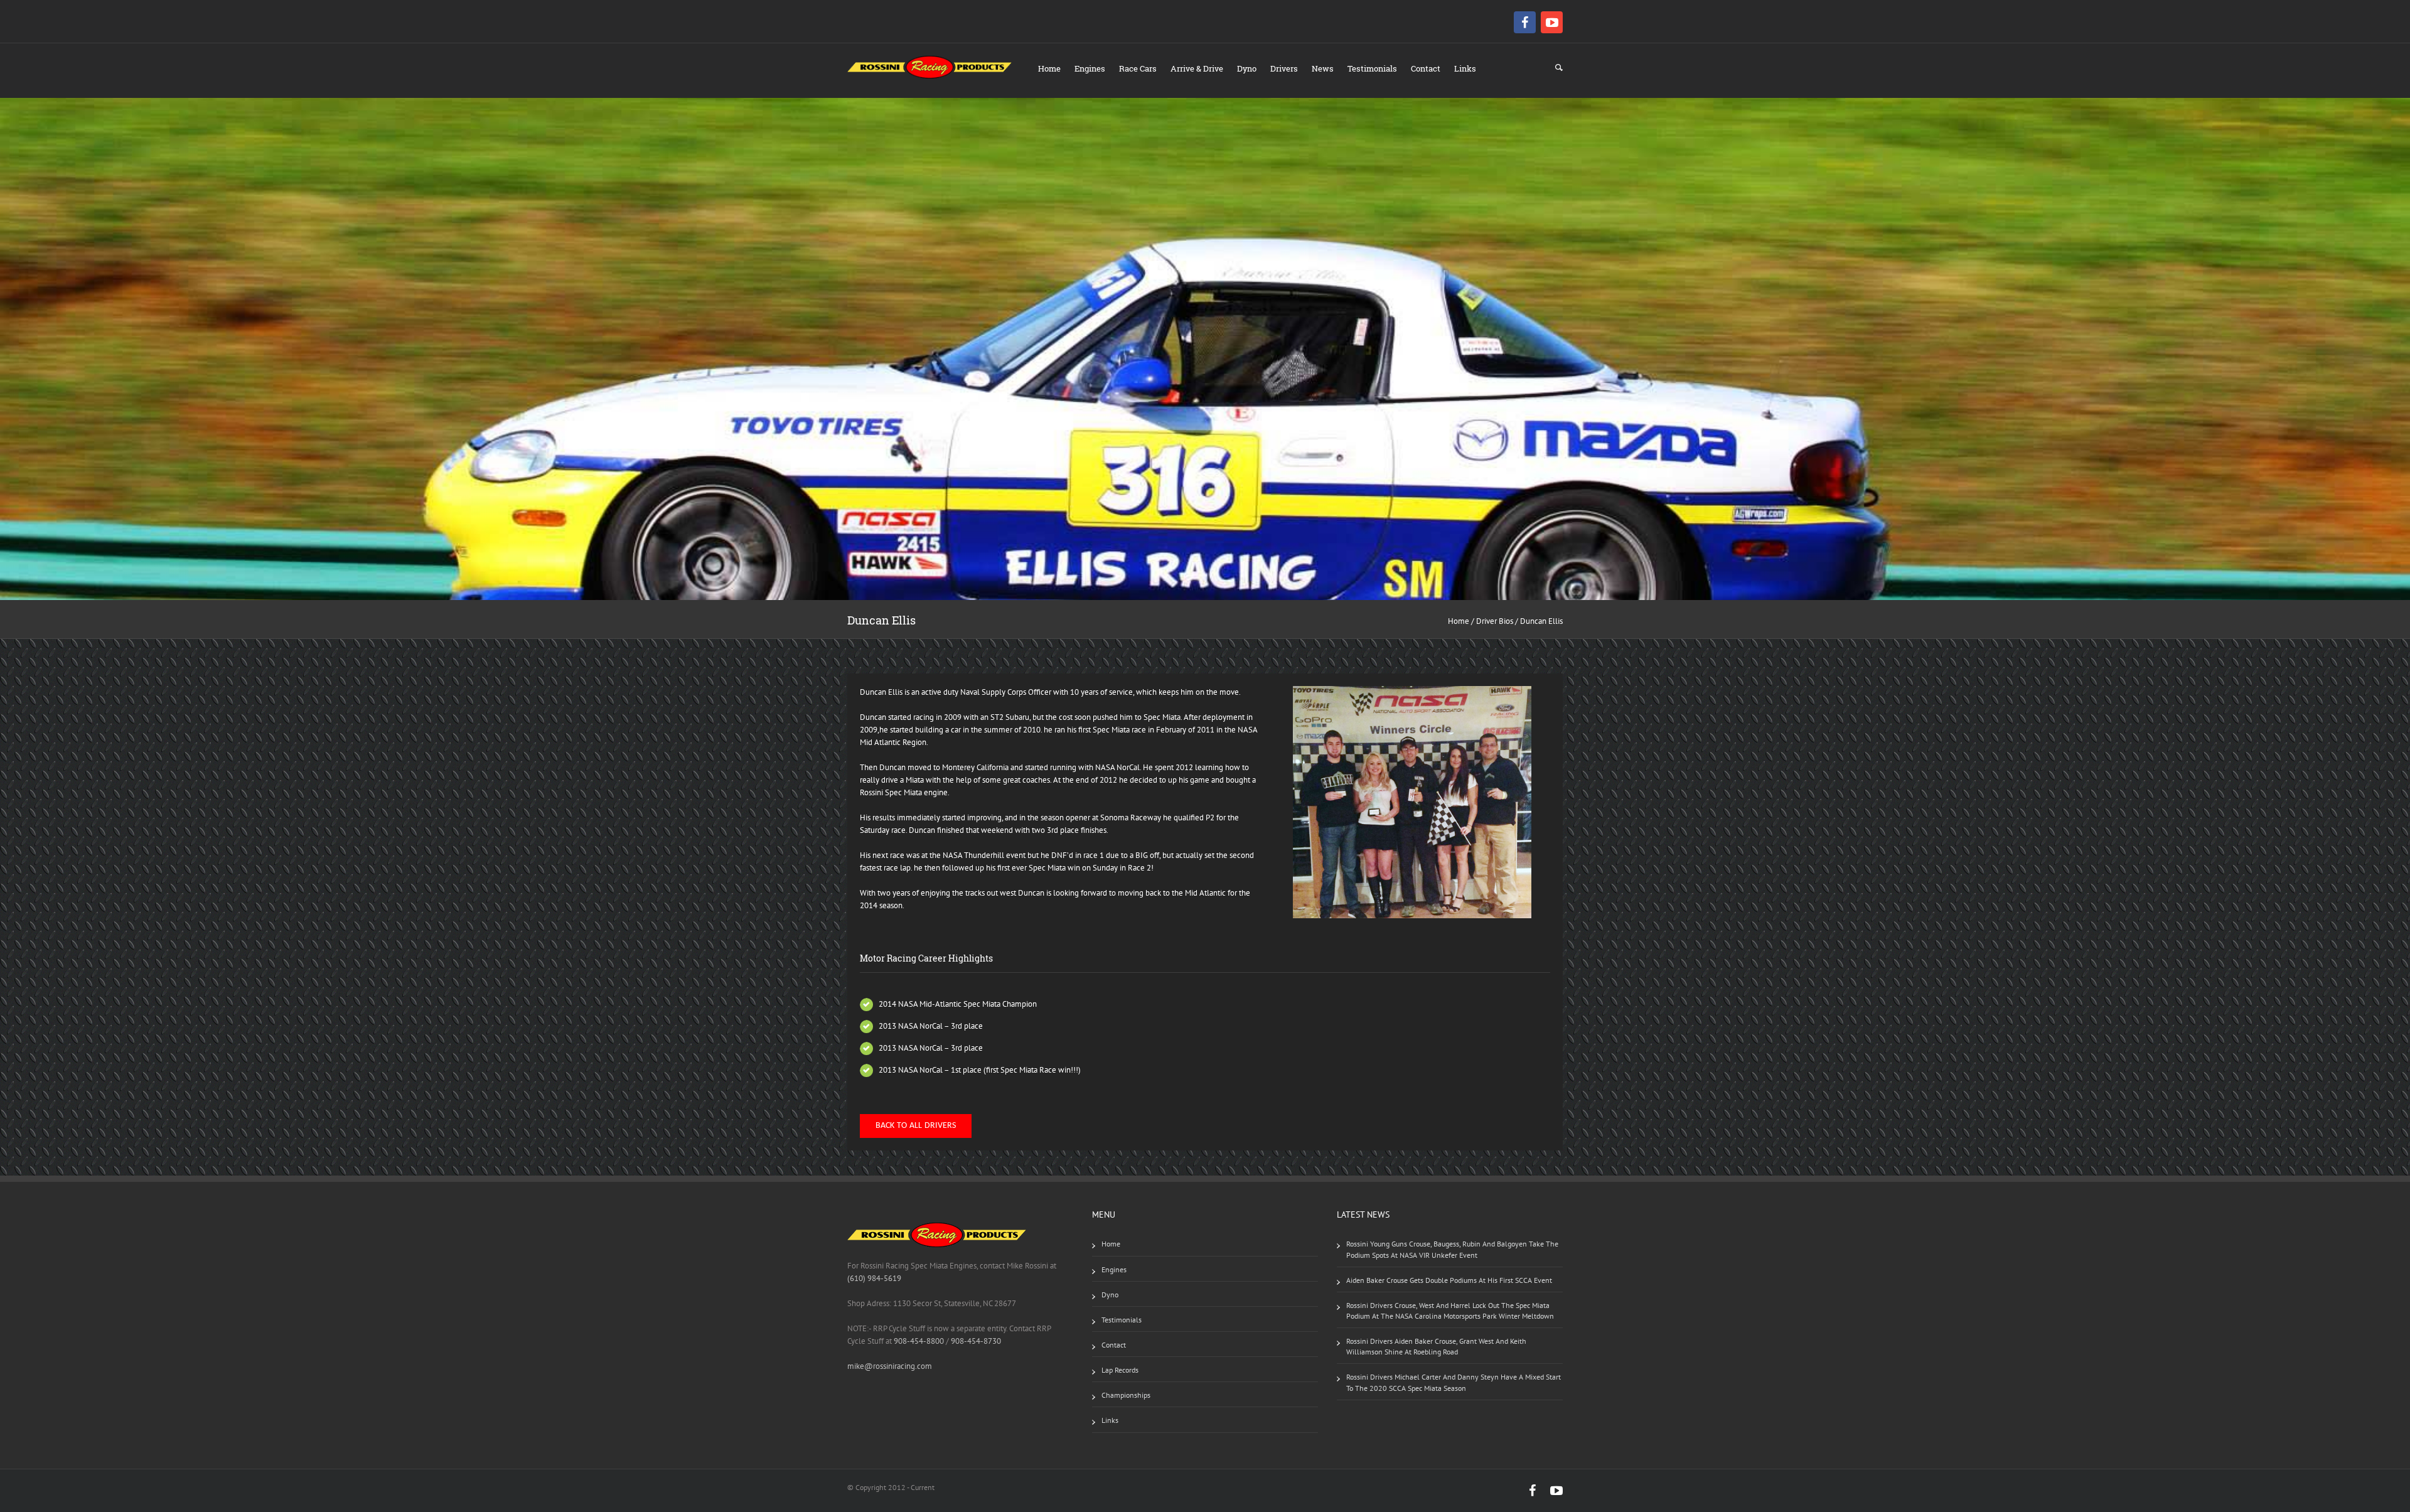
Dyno (1247, 68)
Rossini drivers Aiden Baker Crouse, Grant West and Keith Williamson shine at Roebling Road (1436, 1346)
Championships (1126, 1395)
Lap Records (1120, 1370)
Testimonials (1372, 68)
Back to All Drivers (916, 1126)
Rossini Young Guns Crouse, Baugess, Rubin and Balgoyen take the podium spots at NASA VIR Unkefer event (1452, 1249)
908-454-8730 (975, 1341)
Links (1465, 68)
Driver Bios (1495, 621)
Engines (1090, 68)
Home (1049, 68)
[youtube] (1552, 22)
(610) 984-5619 (874, 1278)
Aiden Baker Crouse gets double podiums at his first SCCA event (1449, 1280)
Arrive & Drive (1197, 68)
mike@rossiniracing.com (890, 1366)
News (1323, 68)
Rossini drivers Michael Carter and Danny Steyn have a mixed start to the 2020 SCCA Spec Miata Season (1454, 1382)
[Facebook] (1526, 22)
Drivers (1284, 68)
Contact (1426, 68)
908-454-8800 (919, 1341)
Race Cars (1138, 68)
